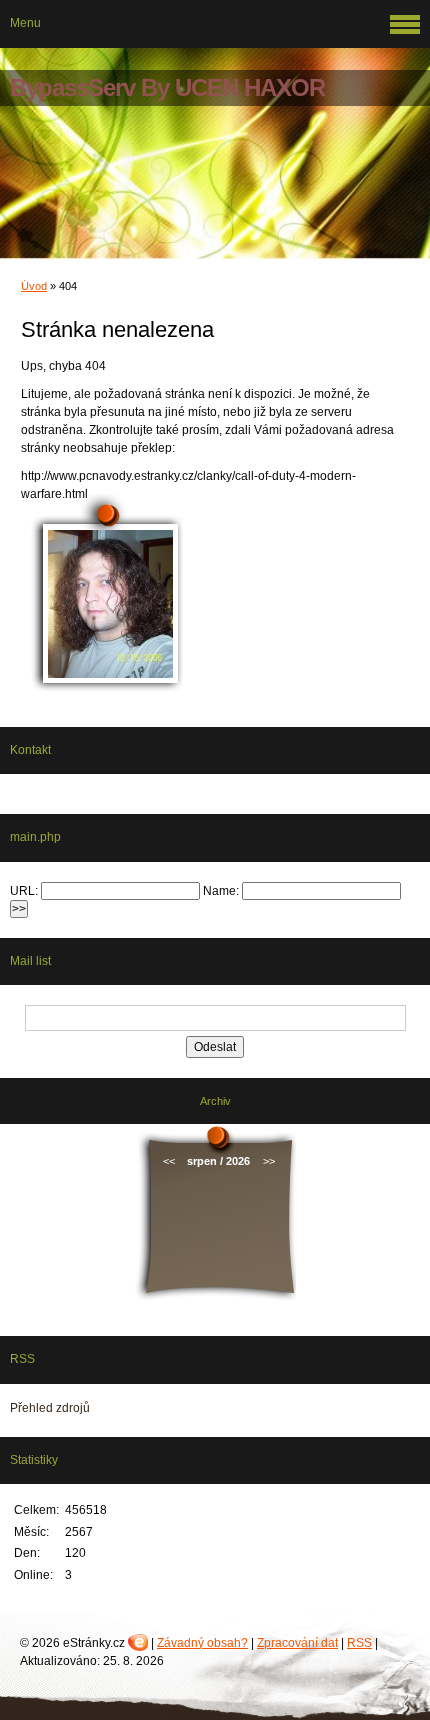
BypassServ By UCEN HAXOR (167, 87)
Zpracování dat (297, 1643)
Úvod (34, 286)
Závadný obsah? (202, 1643)
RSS (359, 1643)
